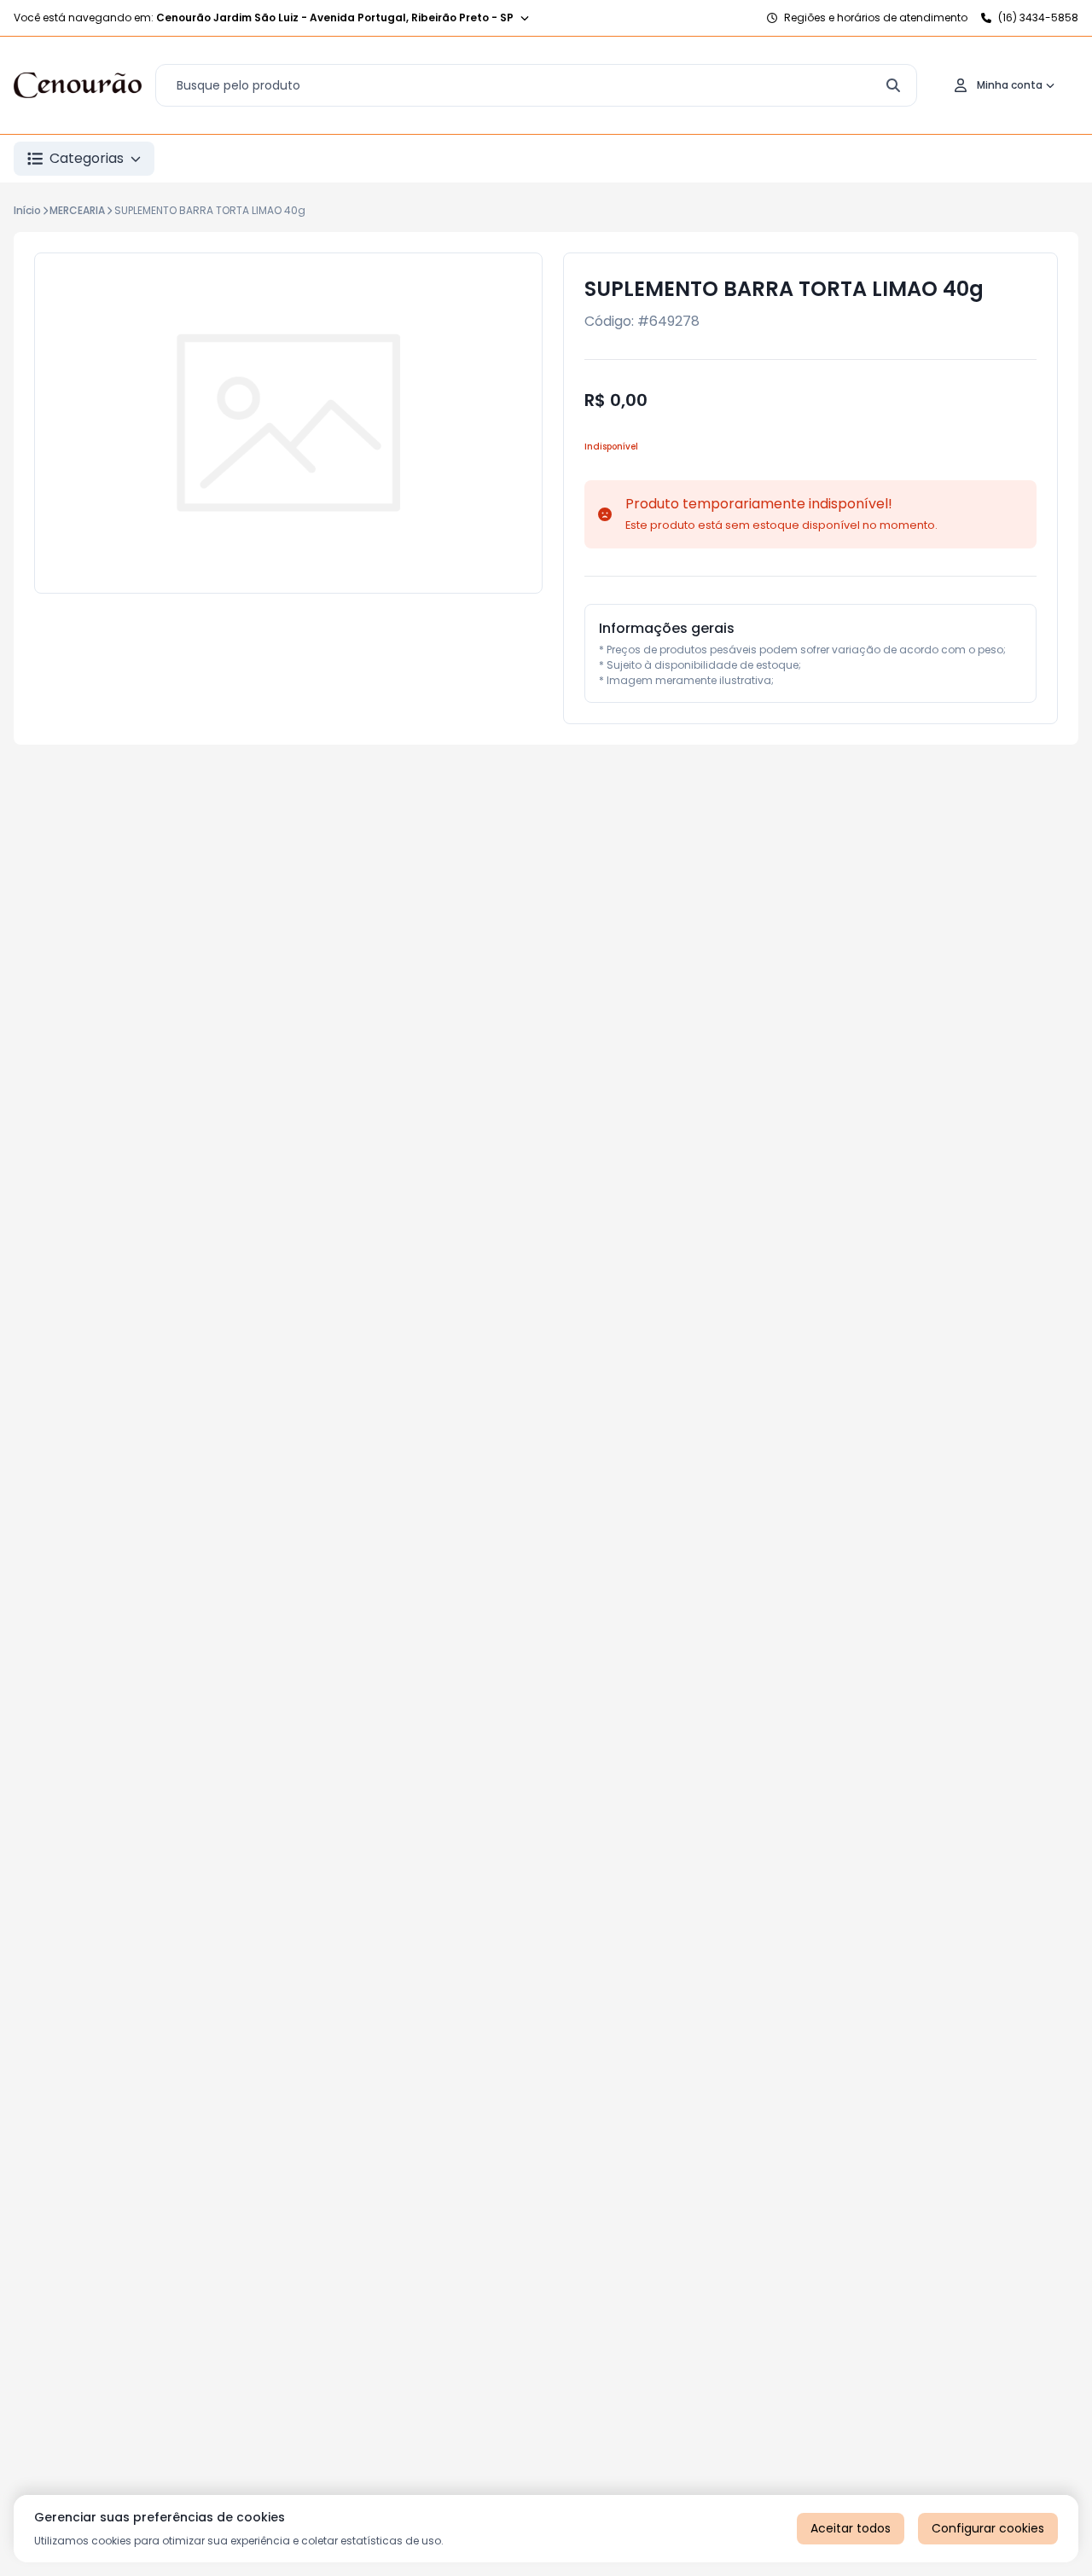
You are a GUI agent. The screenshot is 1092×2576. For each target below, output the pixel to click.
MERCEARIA (77, 210)
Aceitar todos (851, 2528)
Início (27, 210)
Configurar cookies (988, 2528)
